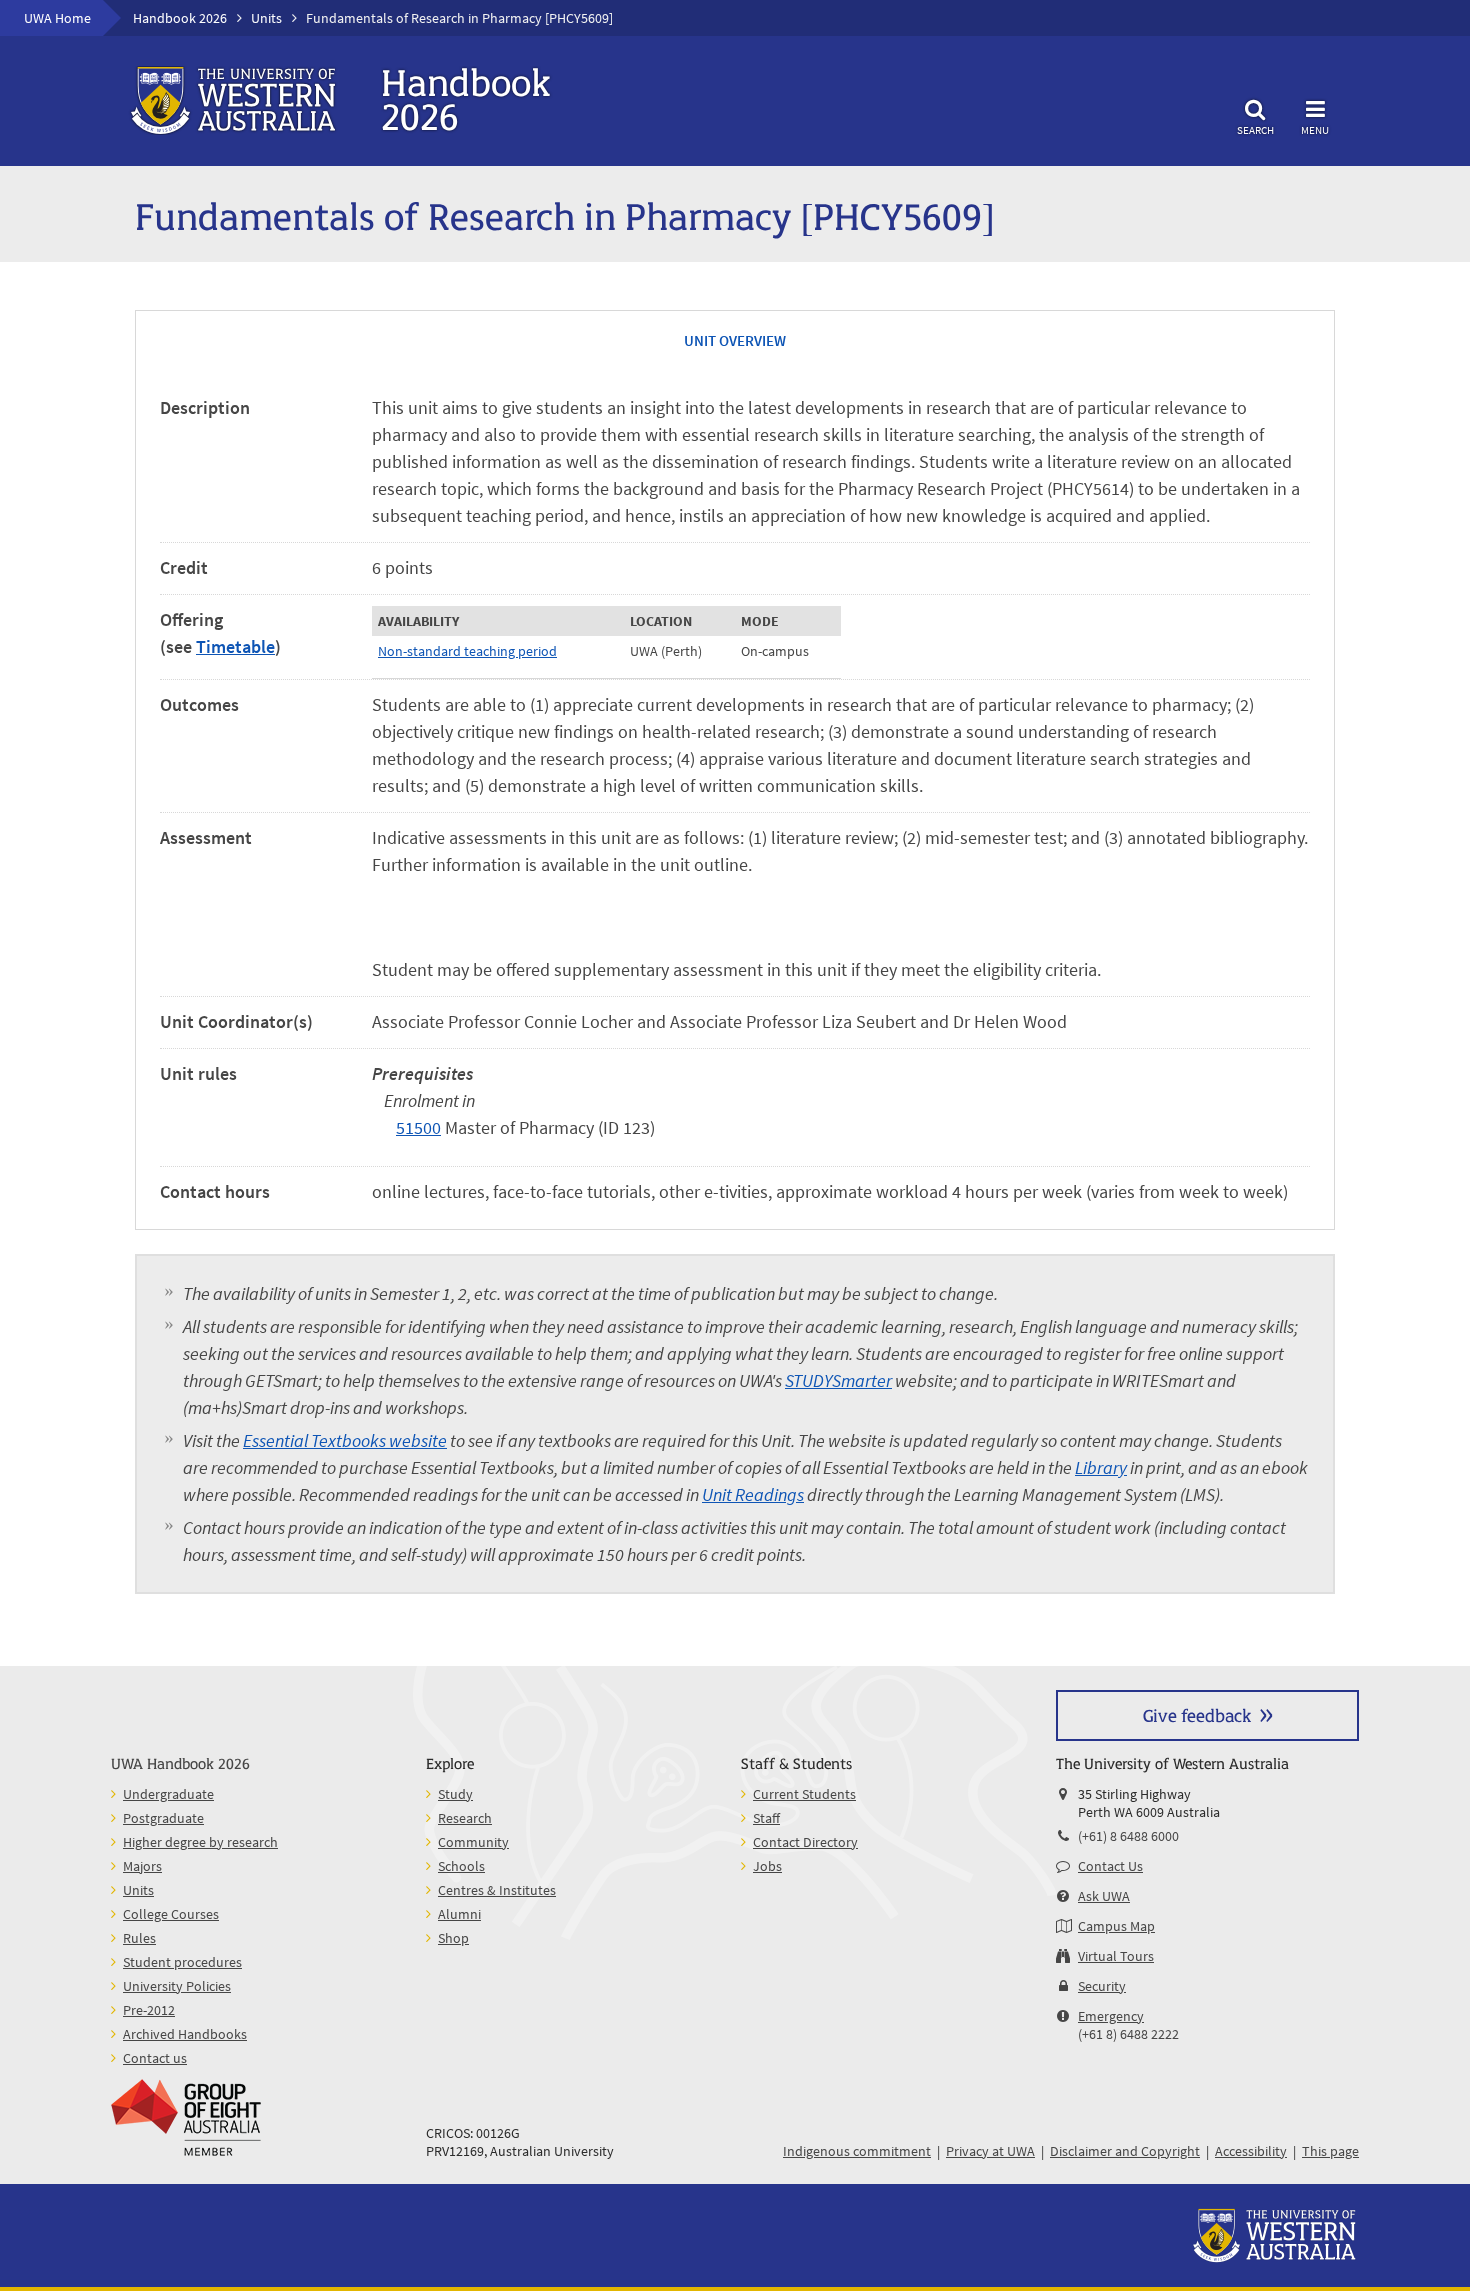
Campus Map (1116, 1926)
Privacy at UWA (990, 2151)
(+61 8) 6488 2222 (1128, 2034)
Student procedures (182, 1962)
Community (473, 1842)
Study (455, 1794)
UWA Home (57, 18)
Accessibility (1251, 2151)
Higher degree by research (200, 1842)
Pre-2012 (149, 2010)
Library (1101, 1467)
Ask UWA (1104, 1896)
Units (266, 18)
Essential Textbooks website (345, 1440)
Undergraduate (168, 1794)
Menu (1315, 129)
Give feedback (1197, 1714)
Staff (766, 1818)
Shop (453, 1938)
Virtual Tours (1116, 1956)
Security (1102, 1986)
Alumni (459, 1914)
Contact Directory (805, 1842)
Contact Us (1110, 1866)
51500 (418, 1127)
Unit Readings (753, 1494)
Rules (139, 1938)
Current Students (804, 1794)
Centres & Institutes (497, 1890)
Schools (461, 1866)
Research (465, 1818)
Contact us (155, 2058)
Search (1255, 129)
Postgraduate (163, 1818)
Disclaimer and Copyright (1125, 2151)
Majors (142, 1866)
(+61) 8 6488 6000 (1128, 1836)
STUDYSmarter (838, 1380)
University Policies (177, 1986)
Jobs (767, 1866)
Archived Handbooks (185, 2034)
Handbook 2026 (180, 18)
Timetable (235, 646)
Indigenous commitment (857, 2151)
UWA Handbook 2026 (180, 1762)
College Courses (171, 1914)
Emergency (1111, 2016)
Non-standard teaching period (467, 651)
